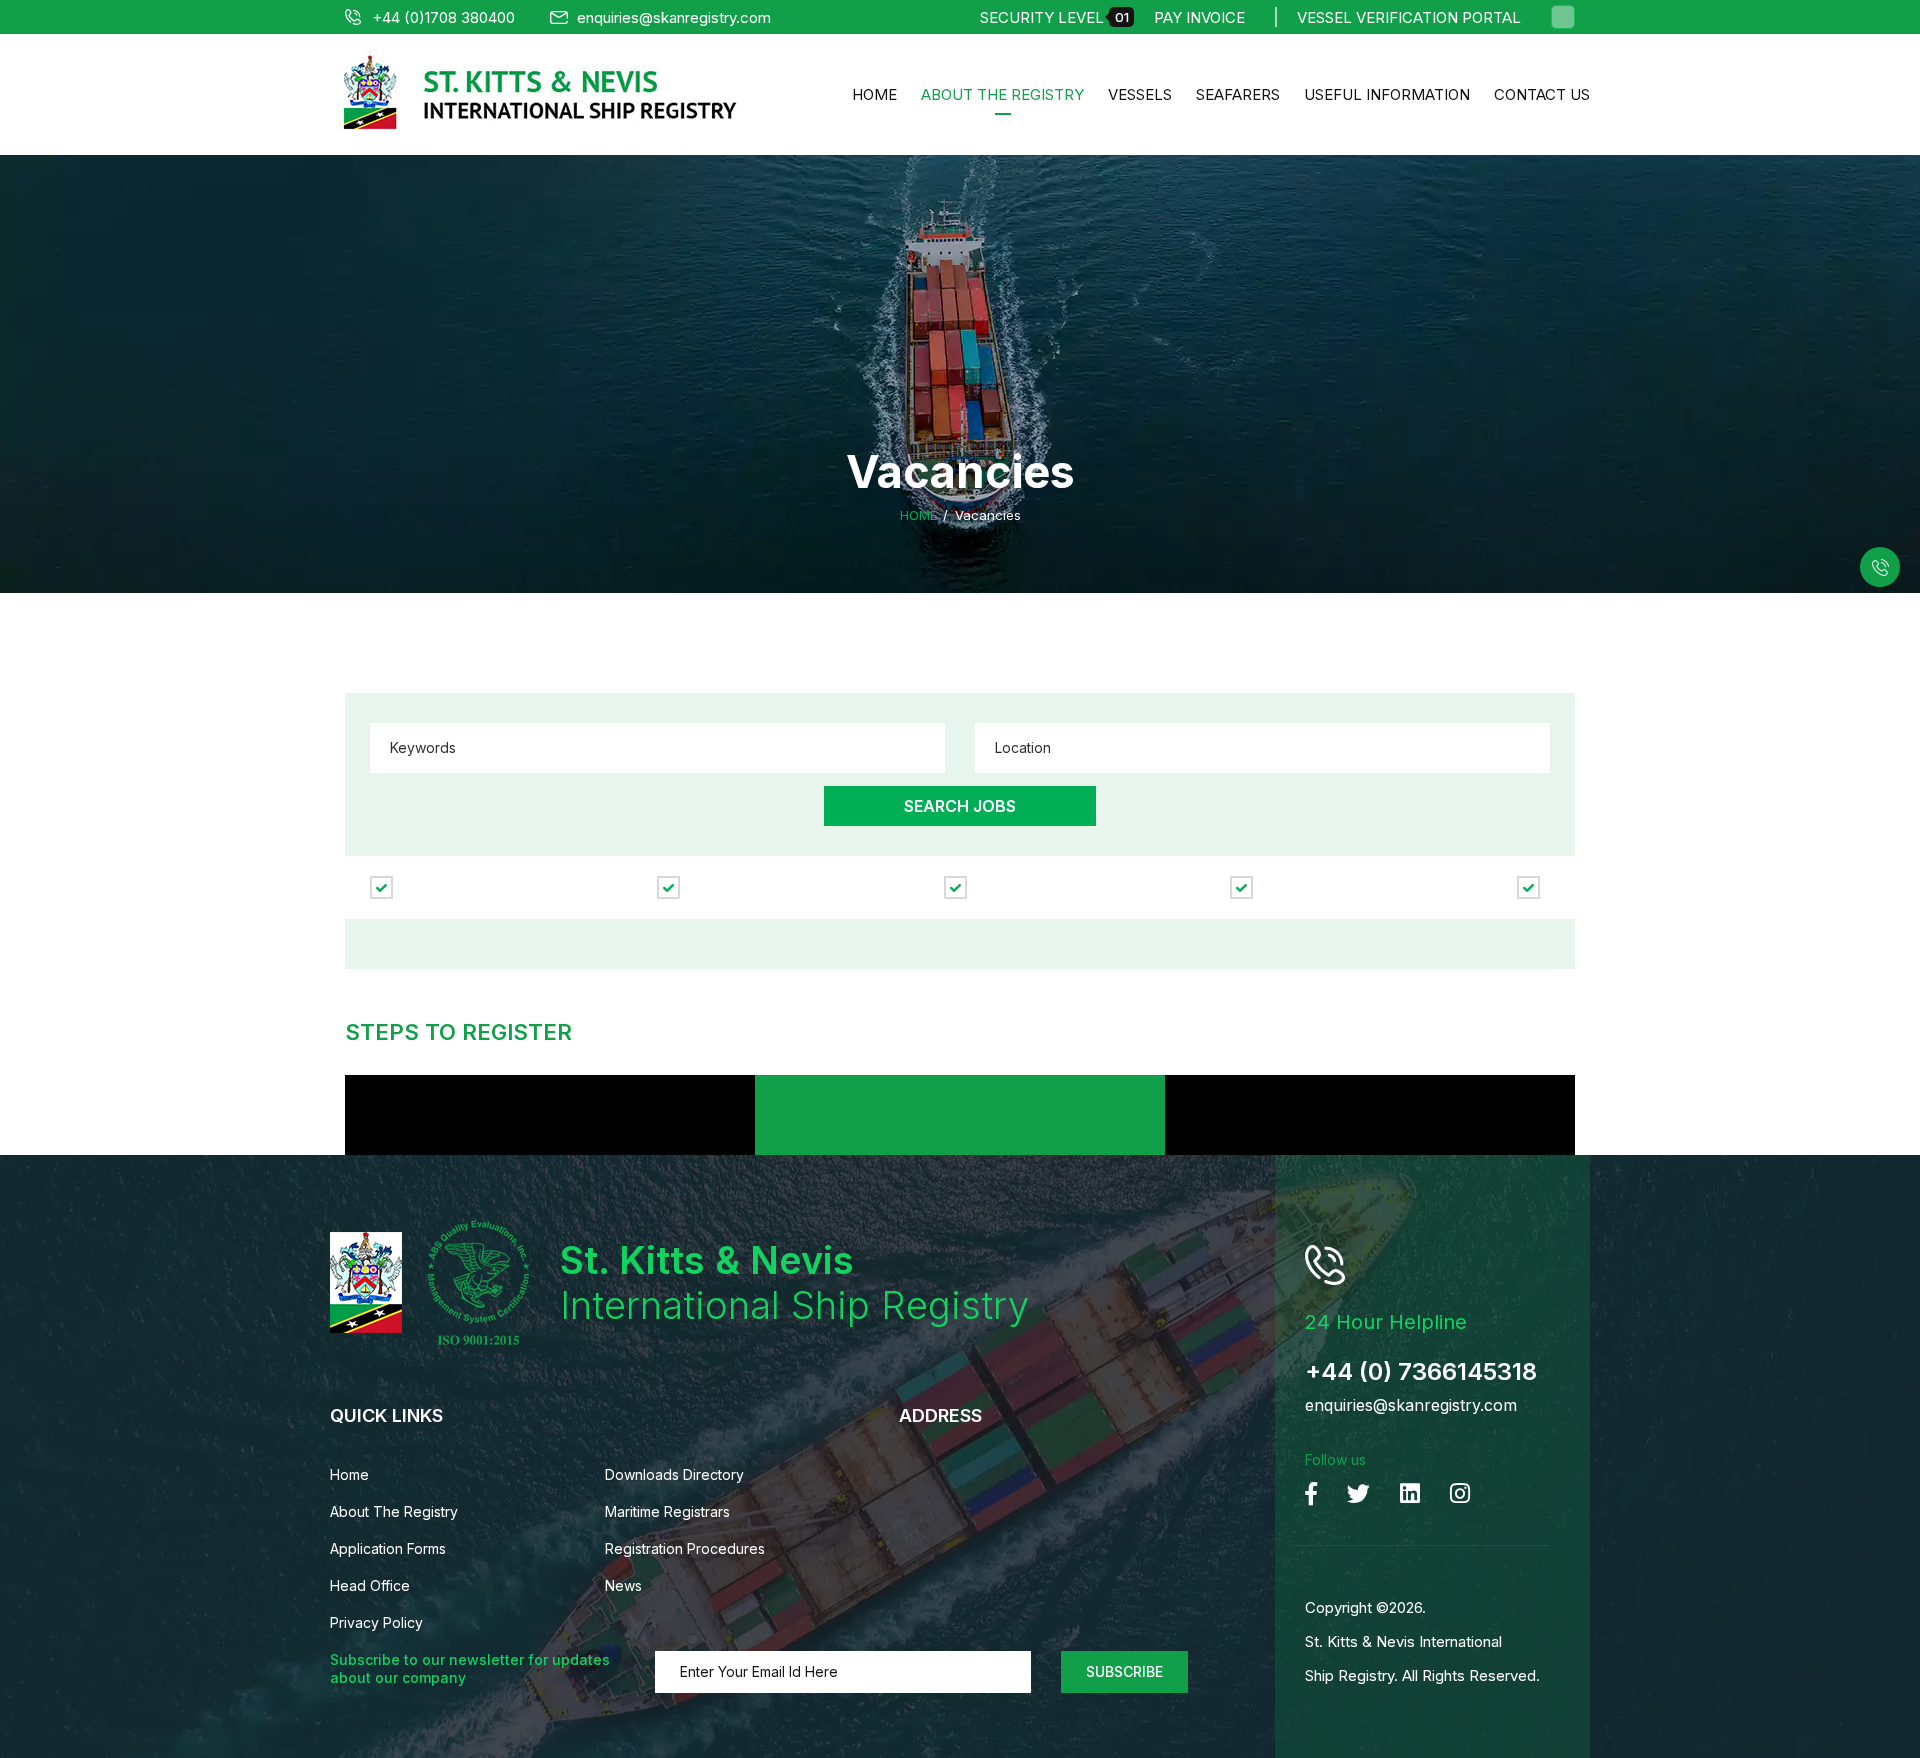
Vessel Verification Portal (1409, 17)
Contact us (1542, 94)
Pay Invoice (1199, 17)
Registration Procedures (685, 1548)
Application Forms (388, 1548)
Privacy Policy (376, 1622)
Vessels (1140, 94)
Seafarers (1238, 94)
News (623, 1585)
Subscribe (1124, 1671)
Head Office (370, 1585)
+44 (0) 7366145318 (1421, 1371)
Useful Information (1387, 94)
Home (874, 94)
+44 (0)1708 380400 (443, 17)
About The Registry (1002, 94)
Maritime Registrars (667, 1511)
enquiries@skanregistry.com (674, 17)
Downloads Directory (674, 1474)
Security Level (1054, 17)
